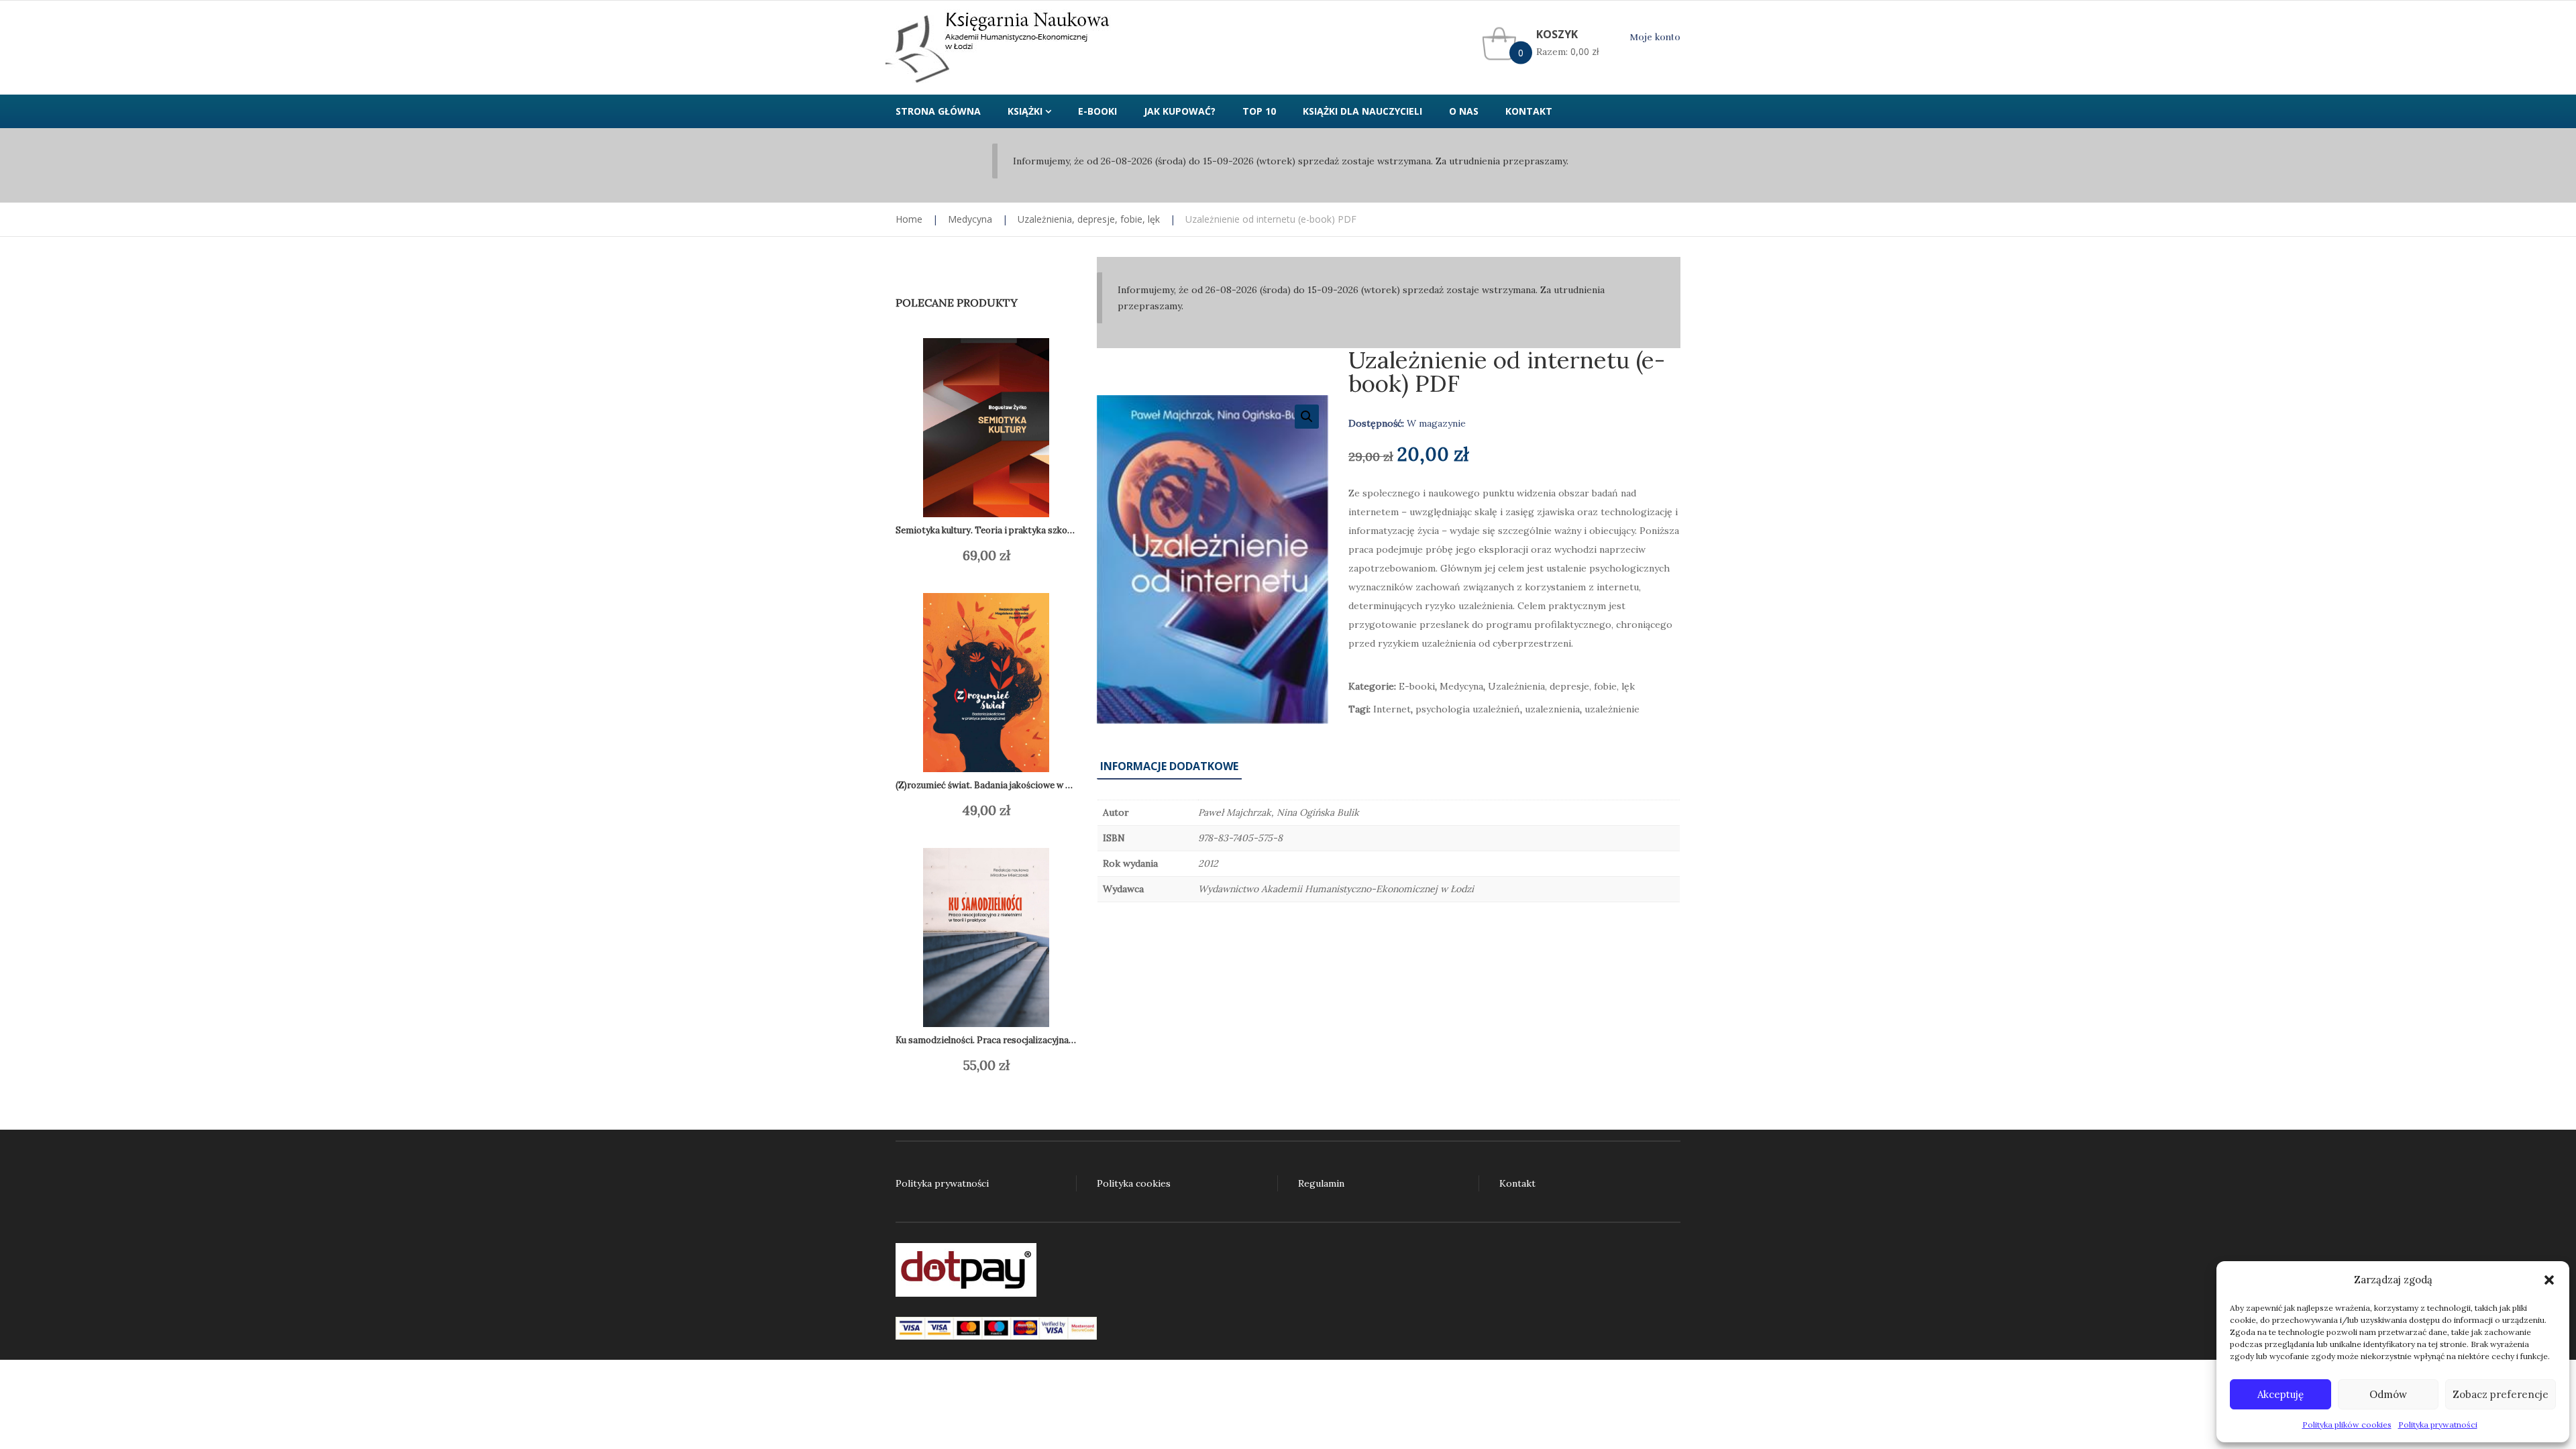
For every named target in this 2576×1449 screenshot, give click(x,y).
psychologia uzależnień (1468, 709)
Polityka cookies (1134, 1183)
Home (909, 219)
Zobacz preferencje (2501, 1394)
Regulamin (1321, 1183)
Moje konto (1655, 37)
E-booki (1417, 686)
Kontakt (1517, 1183)
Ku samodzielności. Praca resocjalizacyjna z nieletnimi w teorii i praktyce (1046, 1040)
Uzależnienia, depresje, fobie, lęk (1089, 219)
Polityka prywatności (2438, 1425)
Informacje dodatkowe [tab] (1169, 766)
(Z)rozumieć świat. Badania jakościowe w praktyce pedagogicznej (1030, 785)
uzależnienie (1612, 709)
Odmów (2388, 1394)
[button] (2549, 1280)
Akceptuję (2280, 1394)
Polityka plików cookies (2347, 1425)
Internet (1392, 709)
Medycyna (970, 219)
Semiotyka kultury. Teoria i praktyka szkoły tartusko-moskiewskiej (1034, 530)
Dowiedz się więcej (973, 555)
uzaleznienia (1552, 709)
